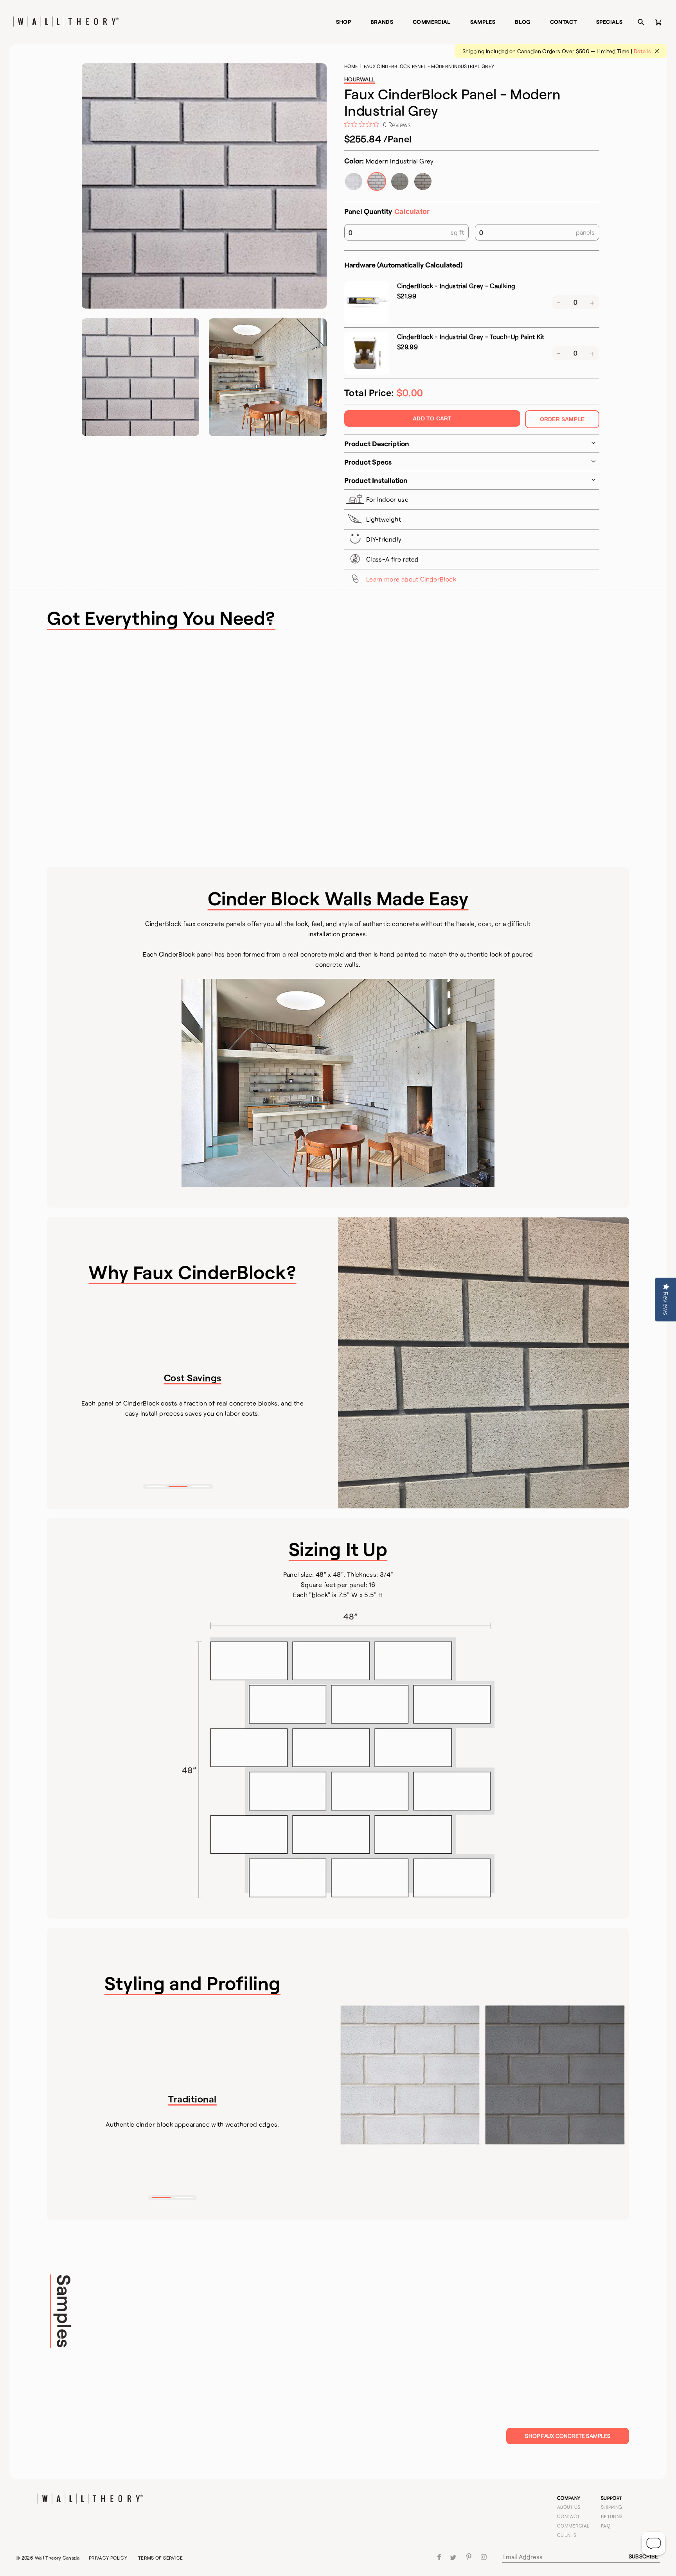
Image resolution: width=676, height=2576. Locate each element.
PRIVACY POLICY (108, 2558)
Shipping (612, 2507)
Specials (609, 22)
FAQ (606, 2526)
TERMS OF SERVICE (161, 2558)
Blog (522, 22)
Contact (564, 22)
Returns (612, 2516)
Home (351, 66)
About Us (569, 2507)
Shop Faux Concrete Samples (568, 2436)
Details (643, 51)
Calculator (412, 212)
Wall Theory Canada (57, 2558)
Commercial (432, 22)
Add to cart (432, 418)
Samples (483, 22)
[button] (156, 1487)
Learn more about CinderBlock (411, 579)
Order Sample (562, 419)
